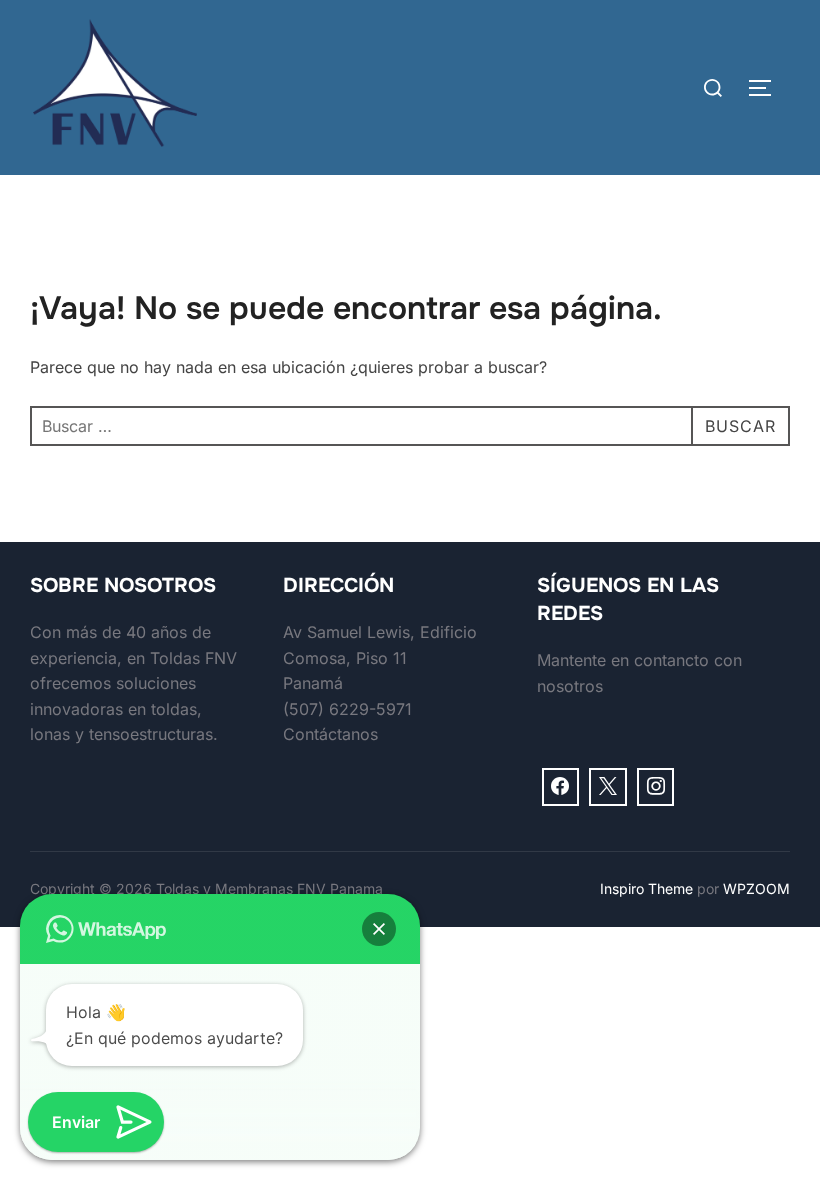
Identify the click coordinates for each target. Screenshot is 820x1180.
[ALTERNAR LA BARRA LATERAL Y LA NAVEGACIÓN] (767, 88)
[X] (608, 787)
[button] (379, 929)
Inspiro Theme (646, 888)
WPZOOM (756, 888)
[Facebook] (561, 787)
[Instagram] (656, 787)
